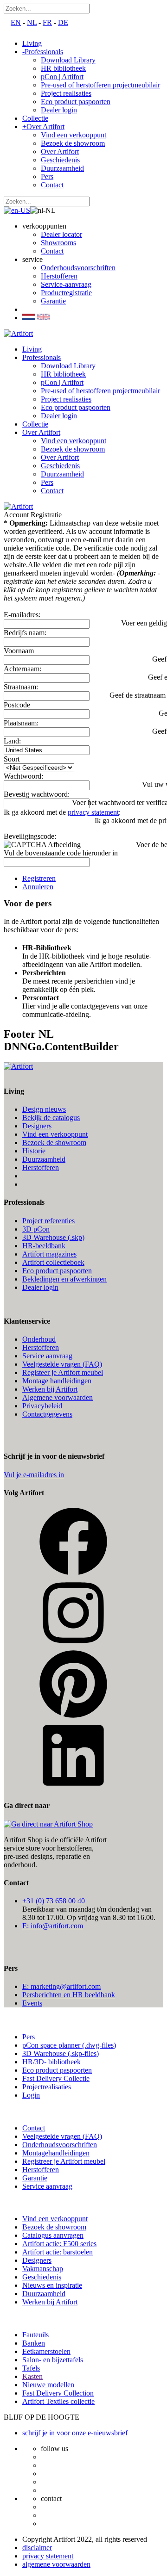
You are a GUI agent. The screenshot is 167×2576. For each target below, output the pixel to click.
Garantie (53, 301)
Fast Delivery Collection (58, 2393)
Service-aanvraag (66, 284)
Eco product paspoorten (57, 1271)
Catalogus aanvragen (53, 2235)
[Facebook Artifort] (73, 1574)
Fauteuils (35, 2335)
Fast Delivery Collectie (56, 2078)
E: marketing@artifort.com (61, 1986)
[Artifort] (18, 333)
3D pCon (36, 1229)
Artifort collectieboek (53, 1262)
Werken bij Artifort (50, 1389)
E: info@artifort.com (53, 1926)
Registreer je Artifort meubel (64, 2161)
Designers (37, 1126)
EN (16, 22)
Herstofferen (59, 276)
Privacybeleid (42, 1406)
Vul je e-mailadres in (34, 1475)
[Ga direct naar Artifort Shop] (48, 1824)
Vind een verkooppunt (55, 1134)
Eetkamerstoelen (46, 2351)
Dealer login (40, 1287)
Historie (34, 1151)
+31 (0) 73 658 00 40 (54, 1901)
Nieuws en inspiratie (52, 2285)
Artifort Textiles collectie (58, 2401)
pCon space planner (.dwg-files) (69, 2045)
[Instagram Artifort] (73, 1645)
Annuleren (38, 887)
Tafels (31, 2368)
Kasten (32, 2376)
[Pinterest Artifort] (73, 1716)
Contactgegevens (47, 1414)
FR (47, 22)
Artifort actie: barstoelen (58, 2252)
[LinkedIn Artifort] (73, 1787)
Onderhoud (39, 1339)
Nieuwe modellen (48, 2385)
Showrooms (58, 243)
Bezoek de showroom (54, 1142)
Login (31, 2095)
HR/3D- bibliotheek (51, 2062)
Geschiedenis (42, 2277)
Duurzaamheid (44, 1159)
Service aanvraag (47, 1356)
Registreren (39, 878)
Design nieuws (44, 1109)
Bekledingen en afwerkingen (64, 1279)
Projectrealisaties (47, 2087)
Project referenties (48, 1221)
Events (32, 2003)
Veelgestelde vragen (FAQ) (62, 1364)
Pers (29, 2037)
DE (63, 22)
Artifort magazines (49, 1254)
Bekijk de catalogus (51, 1118)
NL (32, 22)
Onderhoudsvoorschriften (78, 268)
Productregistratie (66, 293)
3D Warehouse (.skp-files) (61, 2053)
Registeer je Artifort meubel (63, 1372)
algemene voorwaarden (56, 2564)
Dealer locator (61, 234)
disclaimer (37, 2548)
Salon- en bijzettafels (53, 2360)
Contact (52, 251)
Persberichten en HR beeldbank (69, 1995)
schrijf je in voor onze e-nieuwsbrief (75, 2433)
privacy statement (93, 812)
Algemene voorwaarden (58, 1397)
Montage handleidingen (57, 1381)
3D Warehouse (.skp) (53, 1237)
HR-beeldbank (44, 1246)
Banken (34, 2343)
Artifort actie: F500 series (59, 2244)
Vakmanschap (43, 2269)
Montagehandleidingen (56, 2153)
